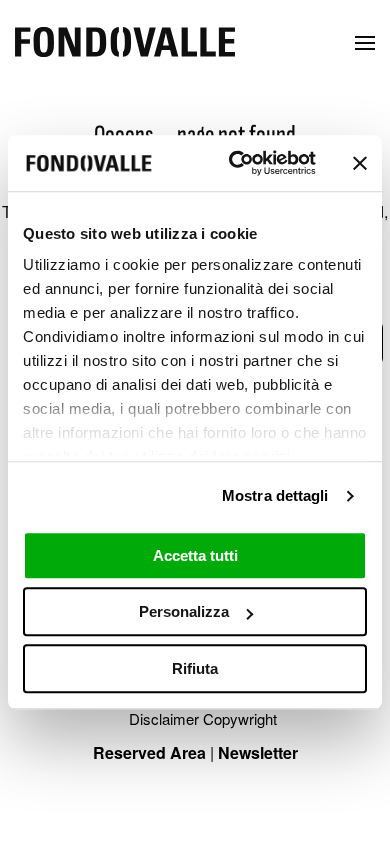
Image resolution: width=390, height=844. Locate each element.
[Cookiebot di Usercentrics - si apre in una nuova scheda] (236, 163)
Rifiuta (195, 668)
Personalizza (184, 611)
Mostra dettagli (275, 495)
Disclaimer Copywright (203, 718)
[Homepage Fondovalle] (125, 43)
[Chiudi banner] (360, 163)
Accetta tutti (195, 555)
